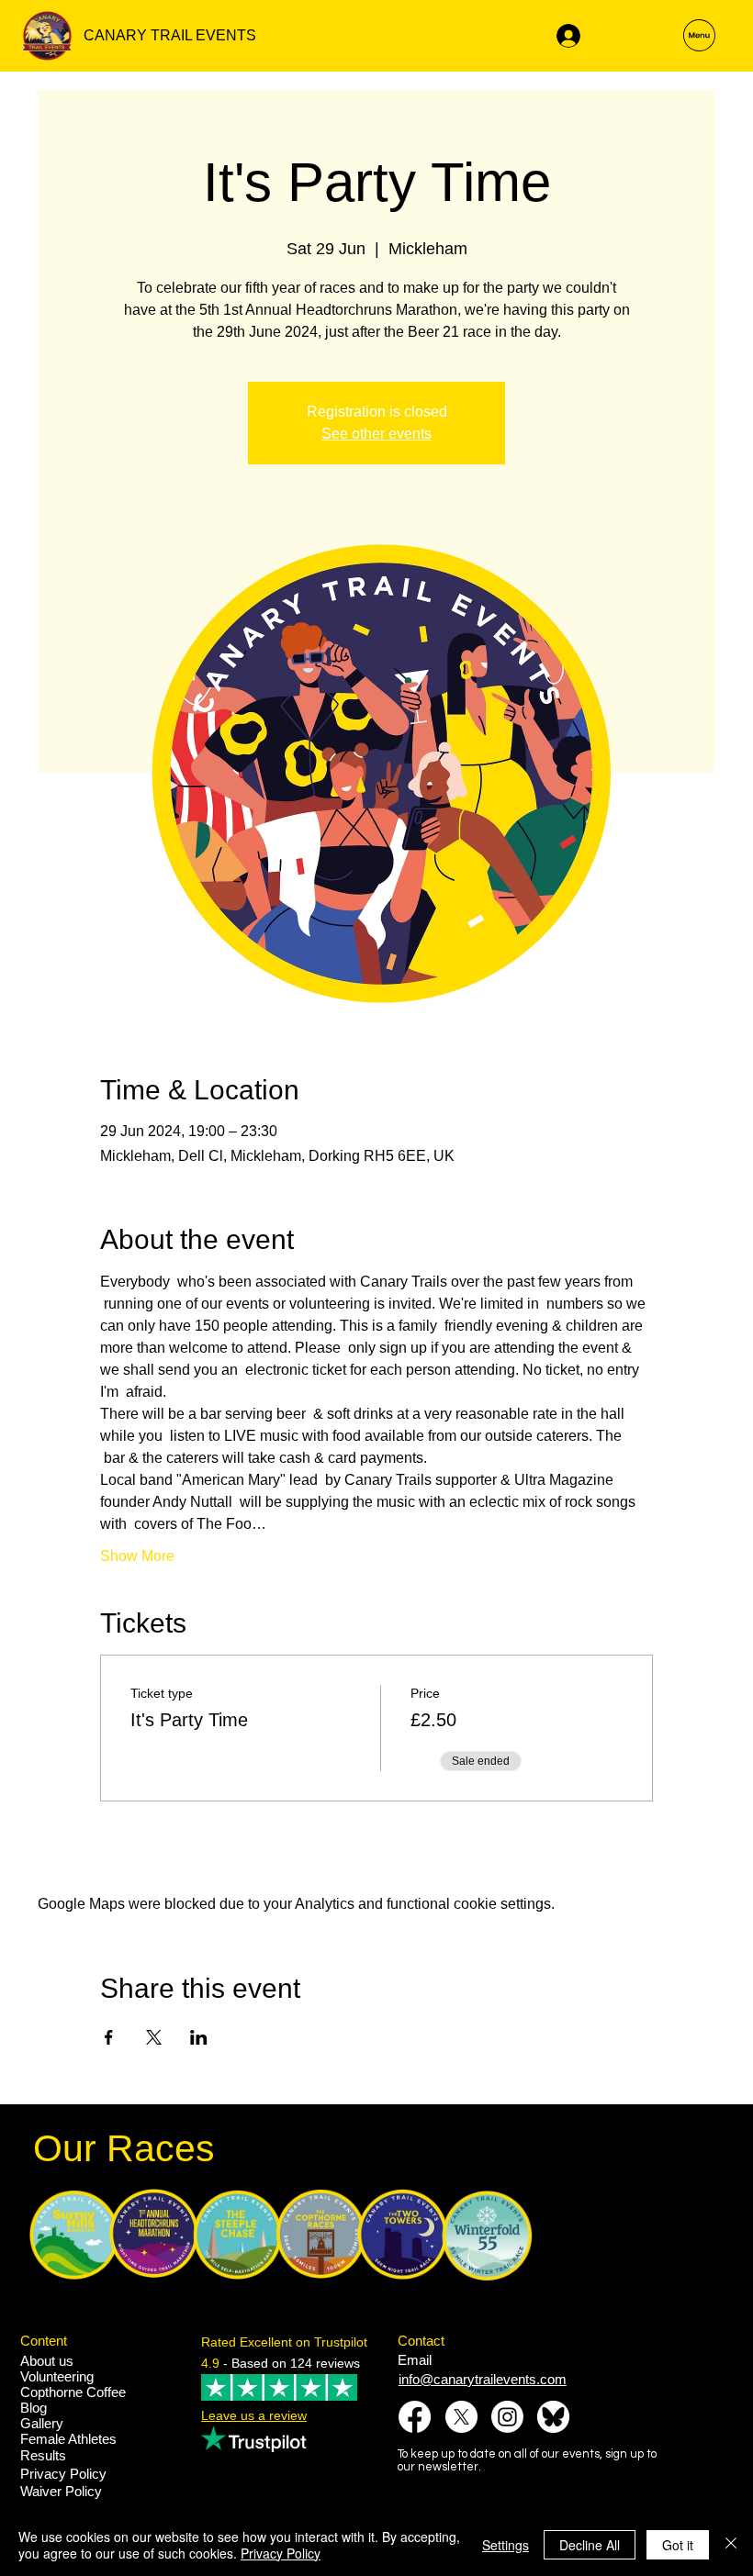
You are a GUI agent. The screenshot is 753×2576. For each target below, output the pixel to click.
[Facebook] (415, 2417)
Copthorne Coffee (73, 2392)
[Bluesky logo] (553, 2417)
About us (47, 2361)
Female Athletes (68, 2439)
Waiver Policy (61, 2491)
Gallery (42, 2423)
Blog (34, 2408)
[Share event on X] (154, 2037)
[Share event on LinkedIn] (199, 2037)
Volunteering (57, 2376)
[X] (461, 2417)
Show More (137, 1556)
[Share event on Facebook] (109, 2037)
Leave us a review (254, 2415)
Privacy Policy (63, 2474)
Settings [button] (506, 2545)
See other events (376, 434)
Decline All (590, 2545)
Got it (678, 2545)
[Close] (731, 2545)
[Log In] (566, 36)
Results (43, 2455)
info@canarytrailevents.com (483, 2379)
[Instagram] (507, 2417)
